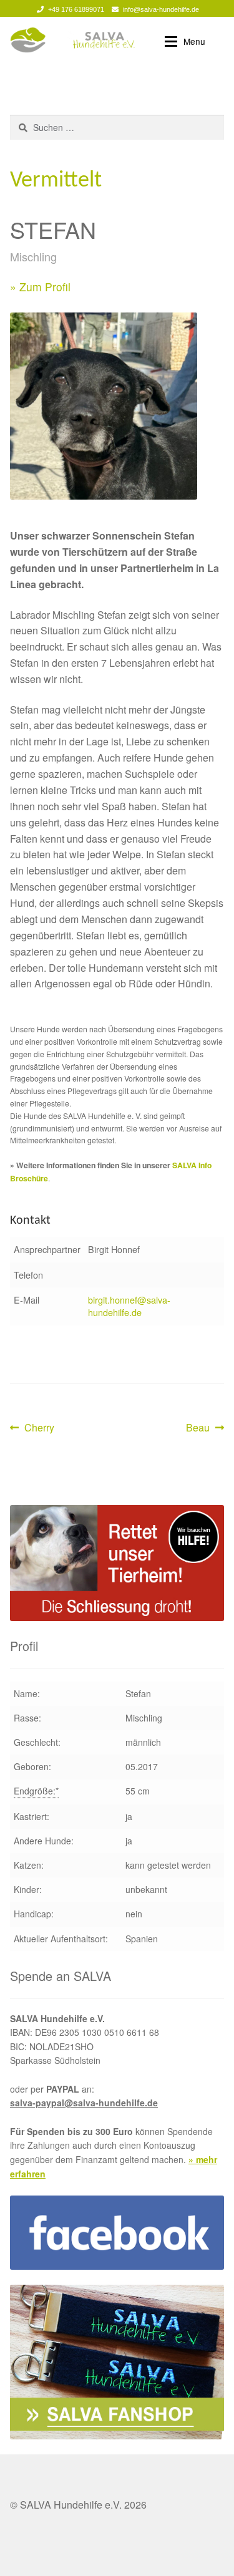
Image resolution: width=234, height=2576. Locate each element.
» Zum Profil (40, 287)
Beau (205, 1428)
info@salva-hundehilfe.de (161, 9)
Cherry (39, 1428)
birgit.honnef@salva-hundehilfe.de (129, 1306)
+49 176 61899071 (76, 9)
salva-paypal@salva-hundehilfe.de (84, 2103)
